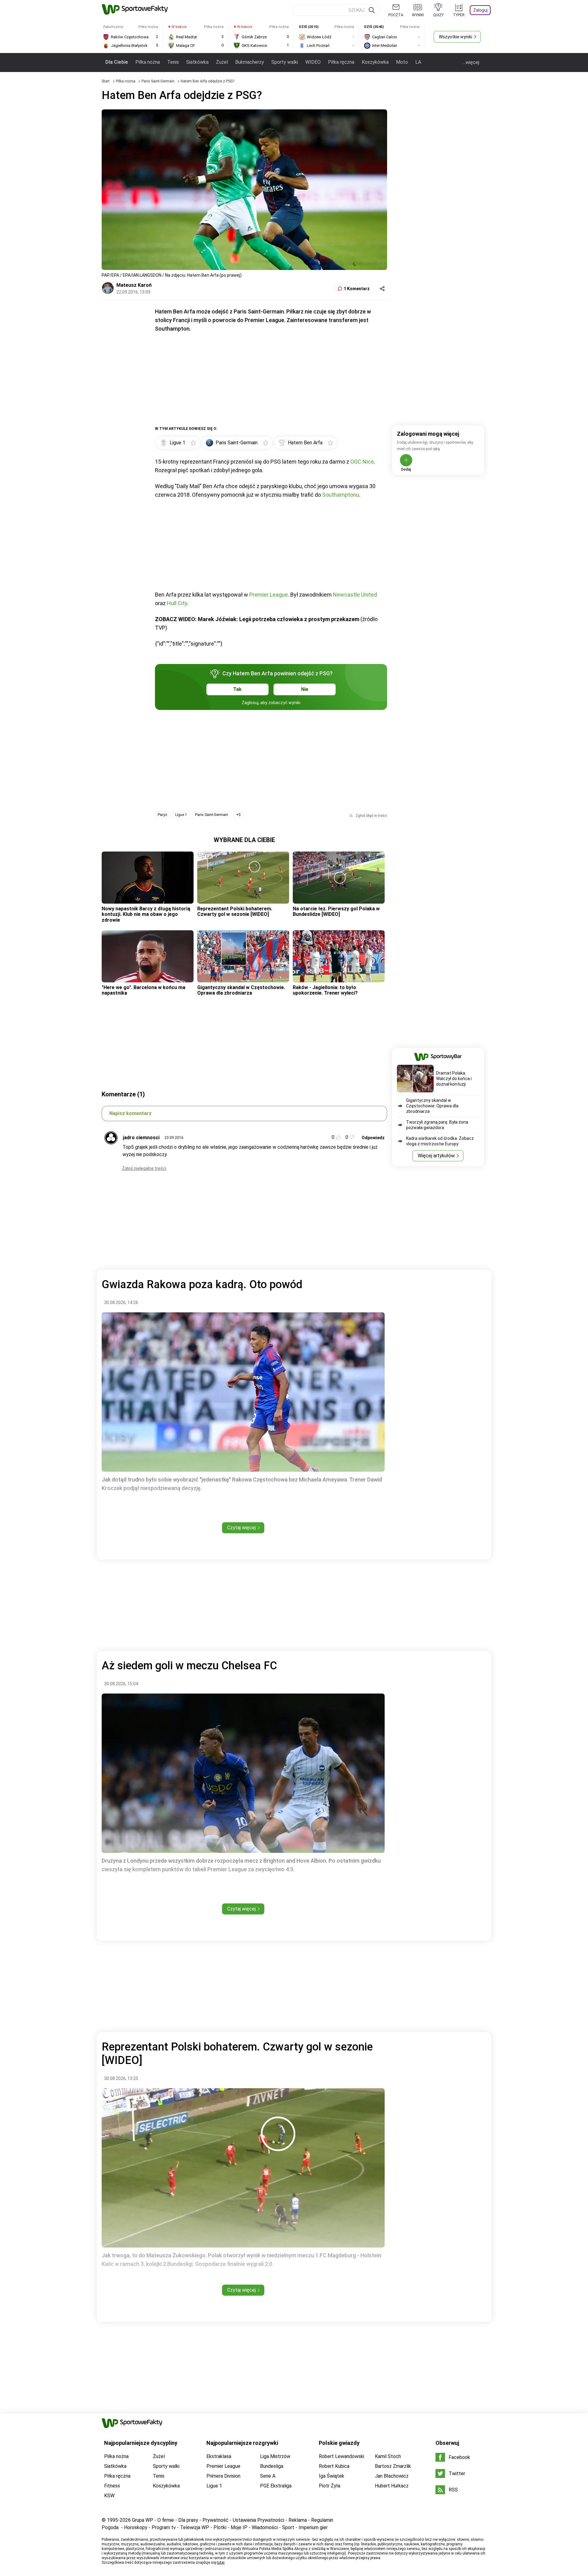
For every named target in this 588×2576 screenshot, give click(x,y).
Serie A (268, 2476)
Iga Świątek (332, 2476)
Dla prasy (188, 2520)
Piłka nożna (148, 62)
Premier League (269, 595)
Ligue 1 (181, 815)
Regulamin (322, 2520)
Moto (402, 62)
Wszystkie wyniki (456, 37)
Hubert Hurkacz (392, 2486)
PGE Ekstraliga (276, 2486)
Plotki (220, 2527)
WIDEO (313, 62)
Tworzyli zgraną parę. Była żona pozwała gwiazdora (437, 1125)
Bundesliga (272, 2466)
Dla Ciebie (117, 62)
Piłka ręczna (341, 62)
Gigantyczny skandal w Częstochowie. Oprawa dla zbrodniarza (241, 990)
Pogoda (110, 2527)
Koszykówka (375, 62)
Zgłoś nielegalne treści (144, 1168)
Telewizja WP (195, 2527)
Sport (288, 2527)
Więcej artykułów (436, 1156)
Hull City (177, 603)
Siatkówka (197, 62)
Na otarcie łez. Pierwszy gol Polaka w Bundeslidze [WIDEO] (336, 911)
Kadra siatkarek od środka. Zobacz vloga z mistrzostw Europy (440, 1141)
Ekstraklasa (219, 2456)
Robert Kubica (334, 2466)
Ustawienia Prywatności (258, 2520)
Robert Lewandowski (341, 2456)
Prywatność (215, 2520)
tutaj (221, 2563)
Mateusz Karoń (134, 285)
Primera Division (223, 2476)
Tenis (173, 62)
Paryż (162, 815)
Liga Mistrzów (275, 2456)
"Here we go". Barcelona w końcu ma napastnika (143, 990)
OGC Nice (362, 462)
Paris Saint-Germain (158, 81)
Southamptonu (341, 495)
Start (106, 81)
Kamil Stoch (388, 2456)
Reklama (298, 2520)
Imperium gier (313, 2527)
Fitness (112, 2486)
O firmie (166, 2520)
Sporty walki (285, 62)
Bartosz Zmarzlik (393, 2466)
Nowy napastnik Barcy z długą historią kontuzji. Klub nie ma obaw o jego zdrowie (146, 914)
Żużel (222, 62)
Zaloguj (480, 10)
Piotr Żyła (330, 2486)
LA (418, 62)
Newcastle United (355, 595)
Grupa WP (143, 2520)
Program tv (164, 2527)
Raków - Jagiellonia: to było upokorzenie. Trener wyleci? (325, 990)
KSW (109, 2496)
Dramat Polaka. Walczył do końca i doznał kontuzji (454, 1079)
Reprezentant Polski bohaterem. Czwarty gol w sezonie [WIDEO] (235, 911)
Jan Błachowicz (392, 2476)
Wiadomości (265, 2527)
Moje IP (239, 2527)
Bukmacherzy (250, 62)
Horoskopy (136, 2527)
